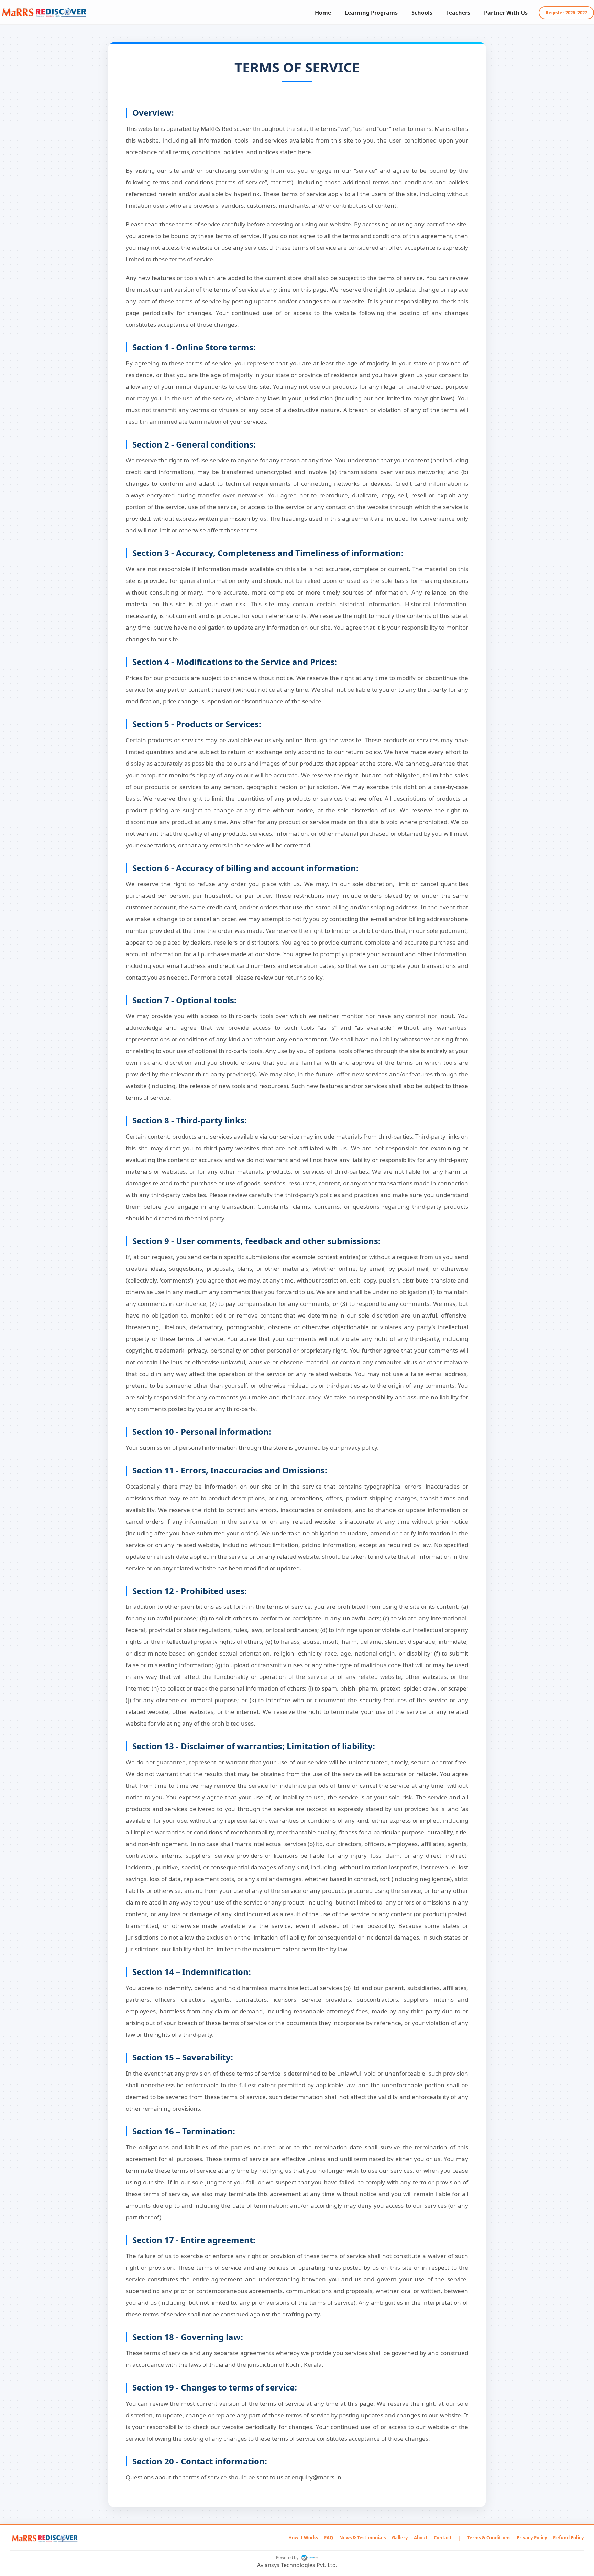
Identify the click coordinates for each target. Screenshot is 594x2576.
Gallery (400, 2538)
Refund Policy (568, 2538)
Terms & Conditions (489, 2538)
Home (323, 13)
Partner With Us (506, 13)
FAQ (329, 2538)
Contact (443, 2538)
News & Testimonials (362, 2538)
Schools (422, 13)
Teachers (458, 13)
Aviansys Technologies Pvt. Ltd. (297, 2565)
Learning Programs (371, 13)
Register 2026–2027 (566, 13)
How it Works (303, 2538)
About (421, 2538)
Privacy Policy (532, 2538)
